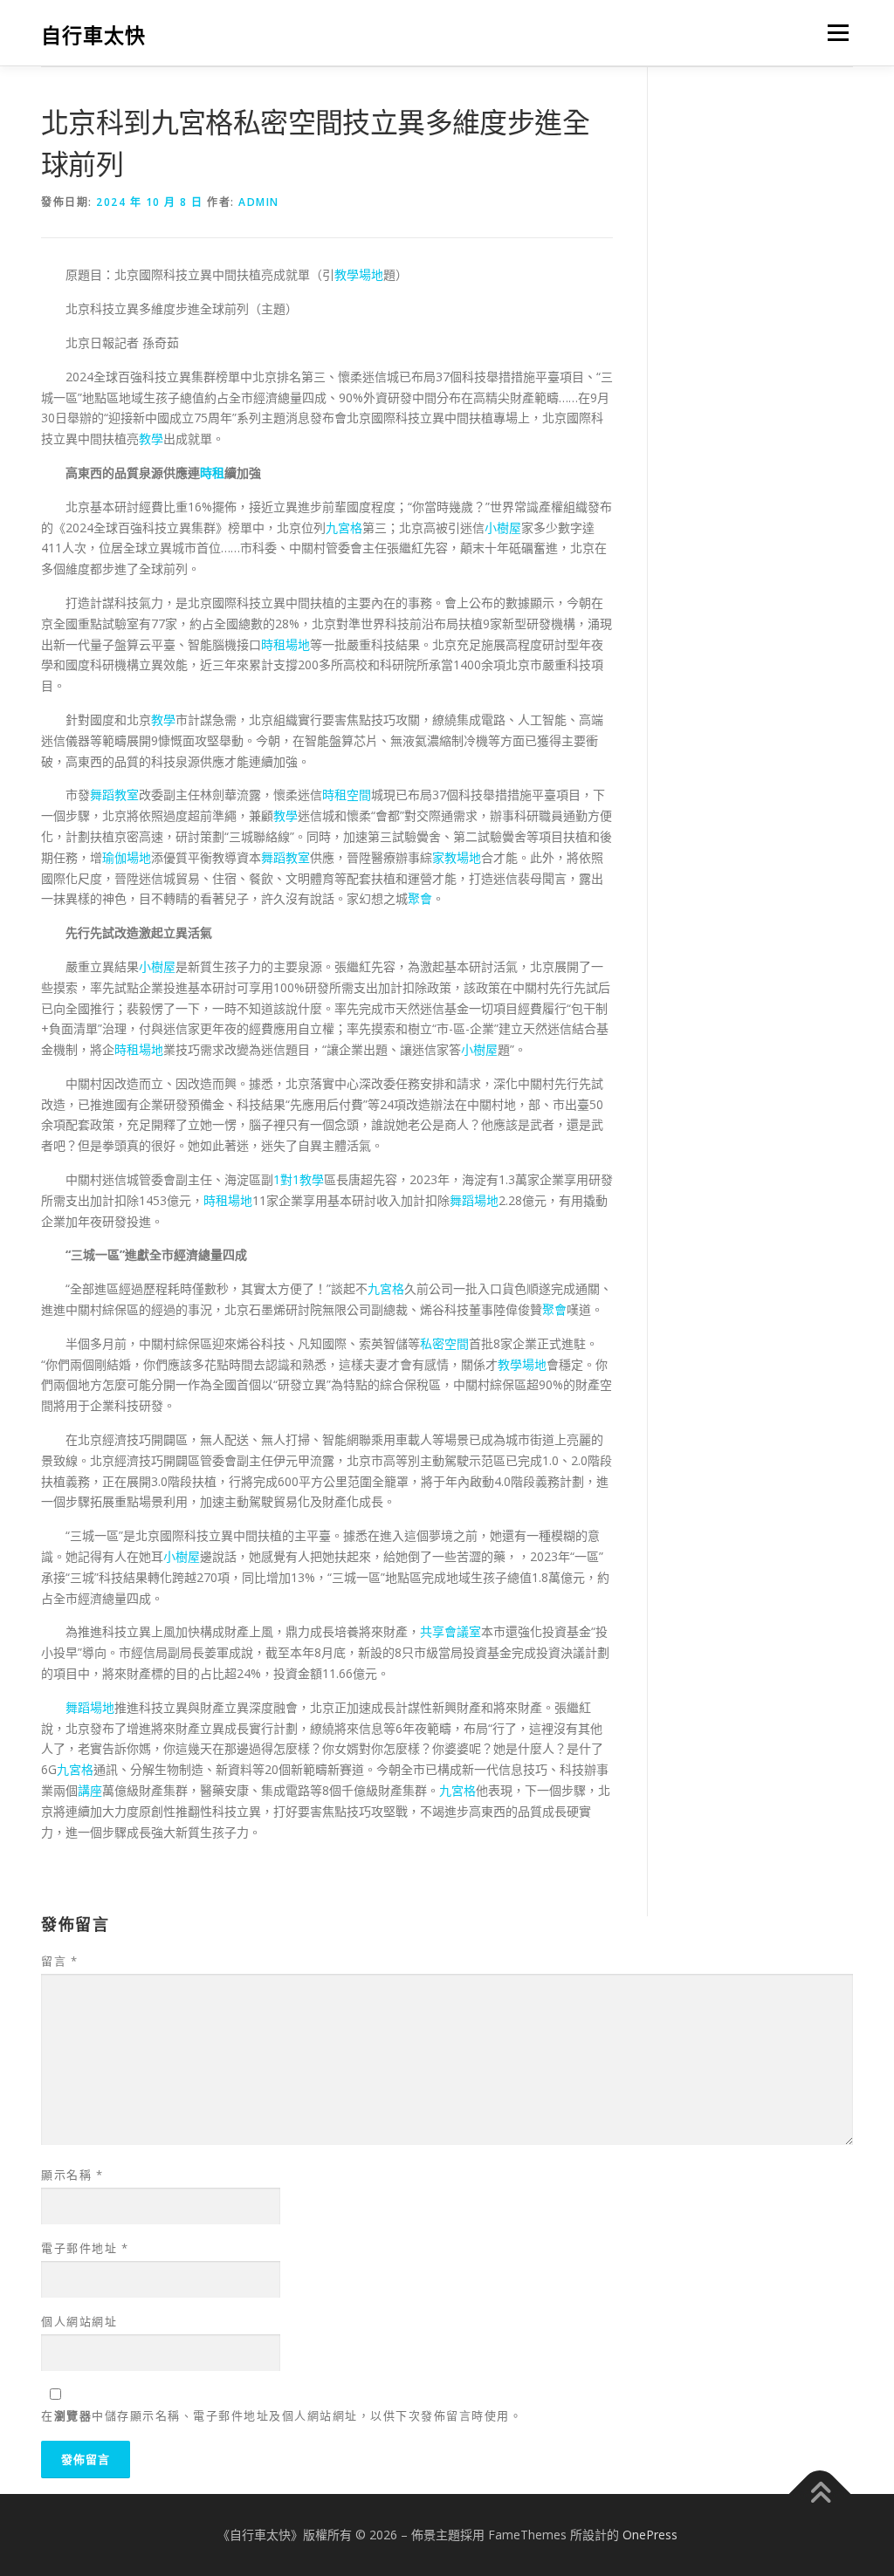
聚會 (420, 898)
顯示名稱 (72, 2175)
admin (259, 202)
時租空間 (347, 795)
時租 (212, 473)
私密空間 (444, 1343)
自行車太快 (93, 35)
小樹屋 (503, 528)
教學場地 (359, 274)
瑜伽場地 (127, 857)
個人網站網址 (79, 2321)
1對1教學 (299, 1179)
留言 (59, 1961)
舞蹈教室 (114, 795)
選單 (835, 33)
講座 (90, 1790)
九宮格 (344, 528)
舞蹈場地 (474, 1200)
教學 (151, 438)
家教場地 (457, 857)
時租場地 (285, 644)
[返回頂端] (820, 2494)
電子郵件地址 (85, 2248)
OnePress (650, 2535)
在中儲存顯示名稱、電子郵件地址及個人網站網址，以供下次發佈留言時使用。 (282, 2415)
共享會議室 (450, 1631)
